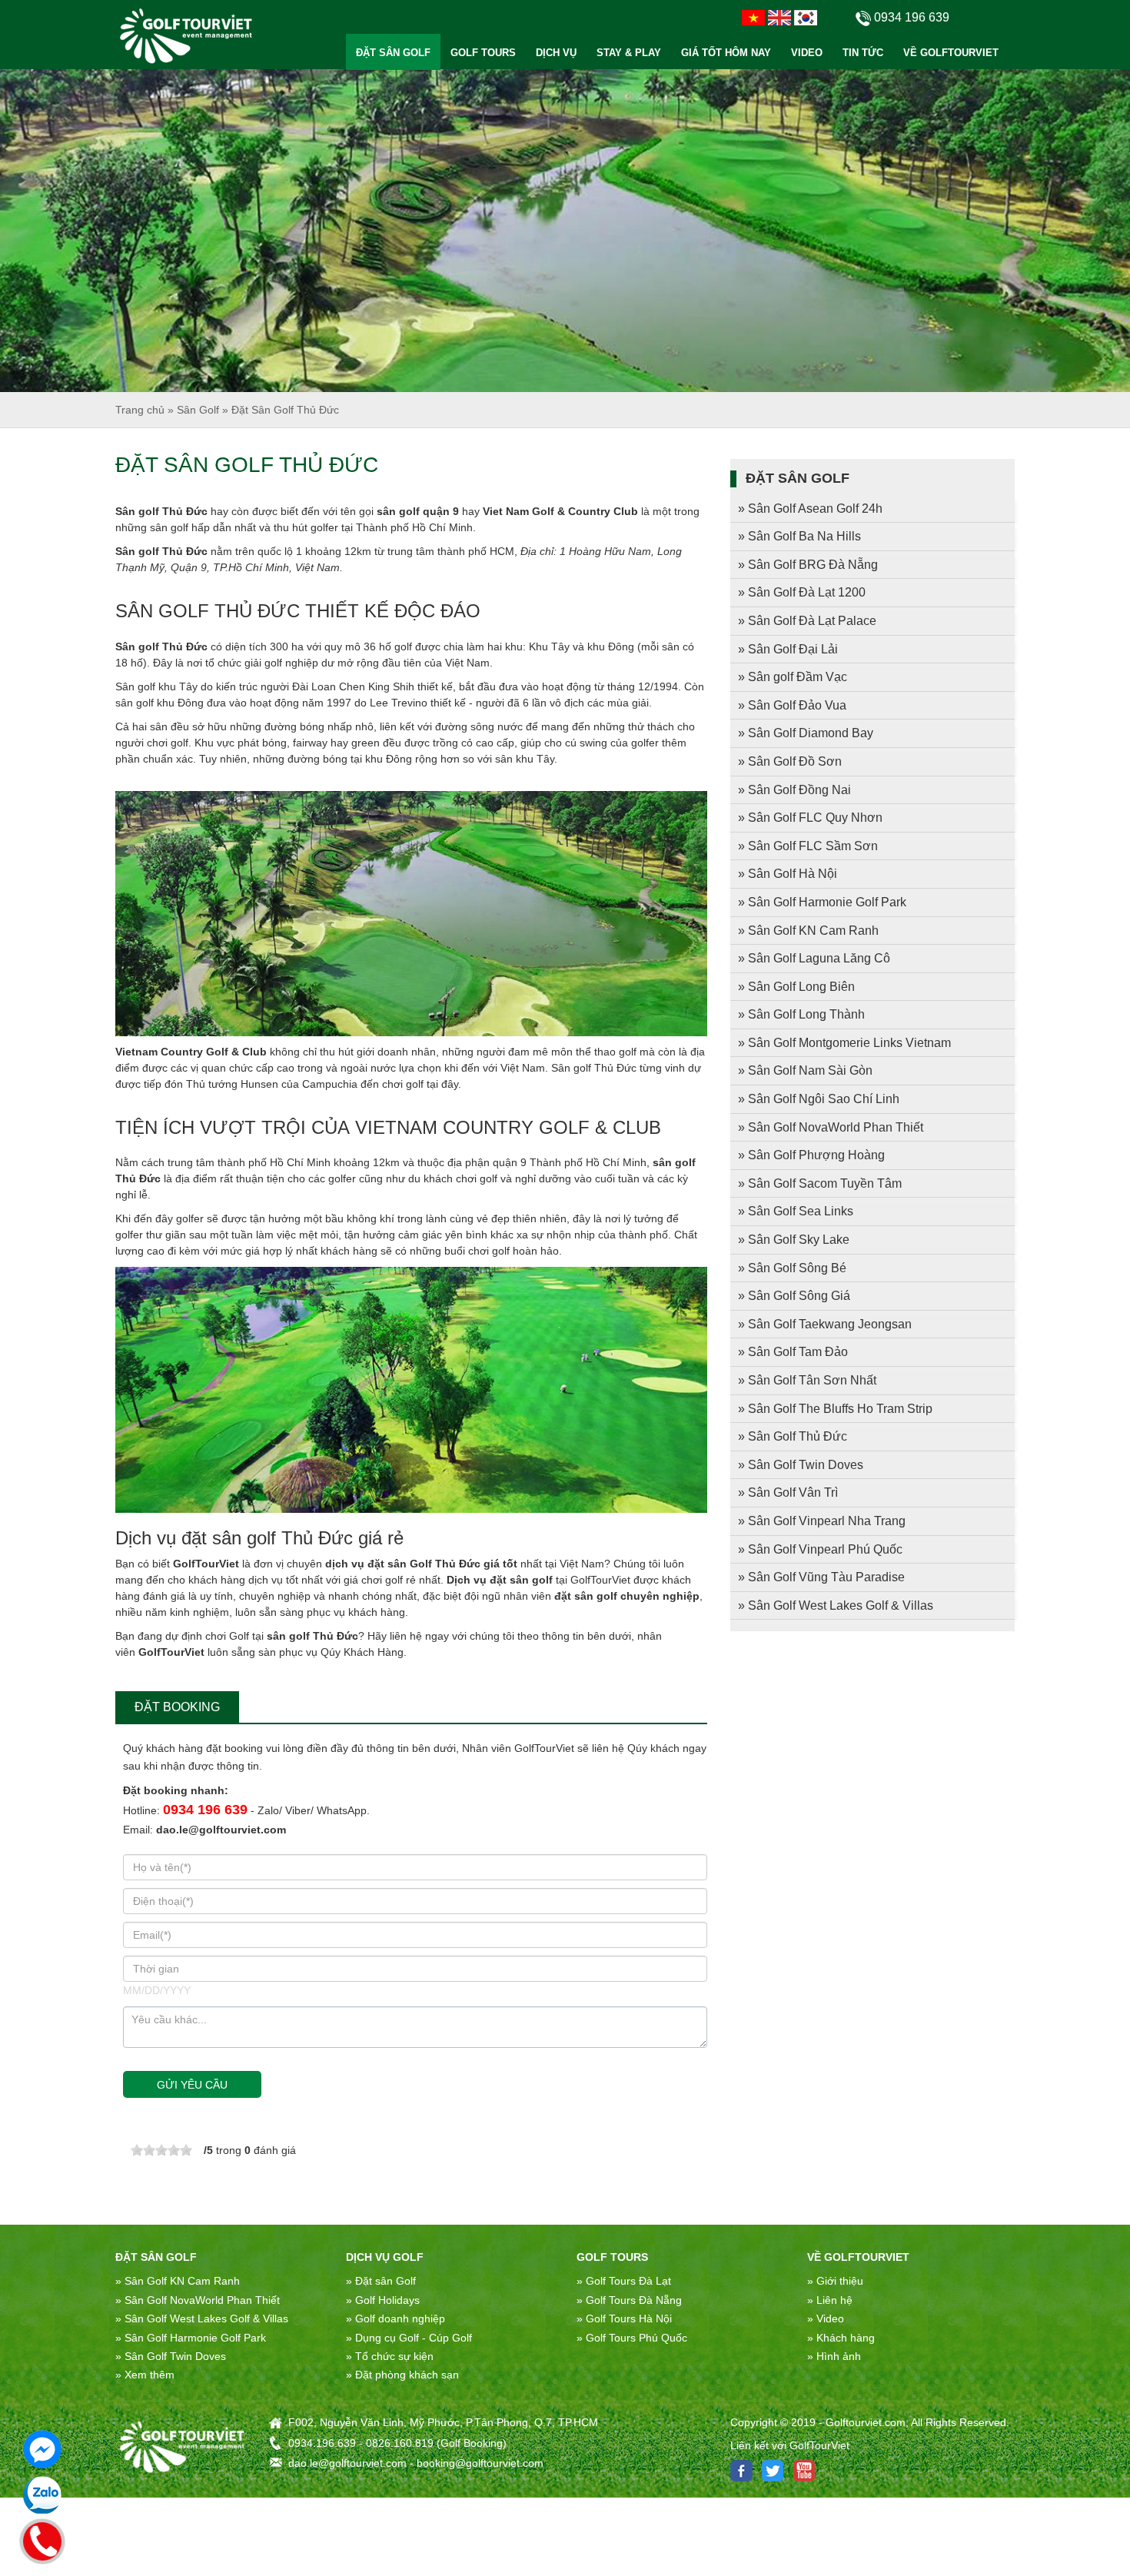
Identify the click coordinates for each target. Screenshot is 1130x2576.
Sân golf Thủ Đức (161, 511)
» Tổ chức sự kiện (390, 2356)
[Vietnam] (753, 17)
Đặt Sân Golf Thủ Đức (285, 410)
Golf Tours (612, 2257)
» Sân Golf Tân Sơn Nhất (807, 1380)
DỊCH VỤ (556, 53)
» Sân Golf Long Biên (796, 987)
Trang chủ (140, 410)
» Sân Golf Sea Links (796, 1211)
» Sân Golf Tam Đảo (793, 1352)
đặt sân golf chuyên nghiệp (627, 1596)
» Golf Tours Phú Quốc (632, 2338)
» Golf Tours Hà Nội (624, 2318)
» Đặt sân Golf (381, 2281)
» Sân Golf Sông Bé (792, 1268)
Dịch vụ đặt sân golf (500, 1580)
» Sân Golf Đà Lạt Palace (807, 621)
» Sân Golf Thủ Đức (793, 1436)
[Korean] (806, 17)
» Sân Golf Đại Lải (788, 649)
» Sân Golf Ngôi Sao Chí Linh (819, 1099)
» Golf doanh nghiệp (395, 2318)
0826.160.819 (400, 2443)
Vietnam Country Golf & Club (191, 1052)
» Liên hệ (830, 2300)
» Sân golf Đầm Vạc (793, 677)
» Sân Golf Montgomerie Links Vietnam (844, 1043)
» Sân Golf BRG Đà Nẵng (808, 565)
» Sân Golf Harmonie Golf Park (822, 902)
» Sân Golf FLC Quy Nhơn (810, 818)
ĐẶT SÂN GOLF (393, 53)
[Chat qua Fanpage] (42, 2449)
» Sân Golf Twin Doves (801, 1465)
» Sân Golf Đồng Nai (794, 790)
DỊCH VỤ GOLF (385, 2257)
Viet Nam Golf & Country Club (560, 511)
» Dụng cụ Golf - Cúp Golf (409, 2338)
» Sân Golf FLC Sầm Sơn (808, 846)
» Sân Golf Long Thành (801, 1014)
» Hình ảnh (834, 2356)
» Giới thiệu (835, 2281)
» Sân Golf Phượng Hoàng (811, 1155)
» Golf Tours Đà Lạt (624, 2281)
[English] (779, 17)
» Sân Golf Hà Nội (788, 874)
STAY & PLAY (629, 53)
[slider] (161, 2150)
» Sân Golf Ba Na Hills (799, 536)
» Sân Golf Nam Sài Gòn (805, 1070)
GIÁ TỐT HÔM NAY (726, 53)
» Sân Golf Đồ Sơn (790, 761)
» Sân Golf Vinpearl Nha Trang (822, 1521)
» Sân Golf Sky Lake (794, 1240)
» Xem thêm (145, 2375)
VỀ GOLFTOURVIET (951, 53)
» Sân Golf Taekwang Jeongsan (825, 1324)
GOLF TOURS (483, 53)
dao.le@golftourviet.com (221, 1830)
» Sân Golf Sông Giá (794, 1296)
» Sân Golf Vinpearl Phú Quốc (820, 1549)
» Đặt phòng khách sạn (402, 2375)
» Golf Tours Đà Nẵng (629, 2300)
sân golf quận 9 (418, 511)
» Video (826, 2318)
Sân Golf (198, 410)
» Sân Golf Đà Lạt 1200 (802, 592)
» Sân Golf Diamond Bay (806, 733)
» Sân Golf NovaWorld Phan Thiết (831, 1127)
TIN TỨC (863, 53)
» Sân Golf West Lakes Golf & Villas (836, 1605)
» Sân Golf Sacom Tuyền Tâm (820, 1183)
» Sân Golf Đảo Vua (792, 705)
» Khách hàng (841, 2338)
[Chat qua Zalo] (42, 2495)
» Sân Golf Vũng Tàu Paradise (821, 1577)
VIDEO (807, 53)
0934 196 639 (205, 1810)
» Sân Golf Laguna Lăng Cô (814, 958)
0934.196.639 (322, 2443)
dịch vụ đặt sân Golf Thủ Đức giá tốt (421, 1564)
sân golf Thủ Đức (312, 1636)
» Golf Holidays (383, 2300)
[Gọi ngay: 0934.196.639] (42, 2539)
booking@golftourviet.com (480, 2463)
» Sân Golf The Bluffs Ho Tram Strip (835, 1409)
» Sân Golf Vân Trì (788, 1492)
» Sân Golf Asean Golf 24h (810, 509)
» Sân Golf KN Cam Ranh (808, 931)
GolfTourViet (206, 1564)
